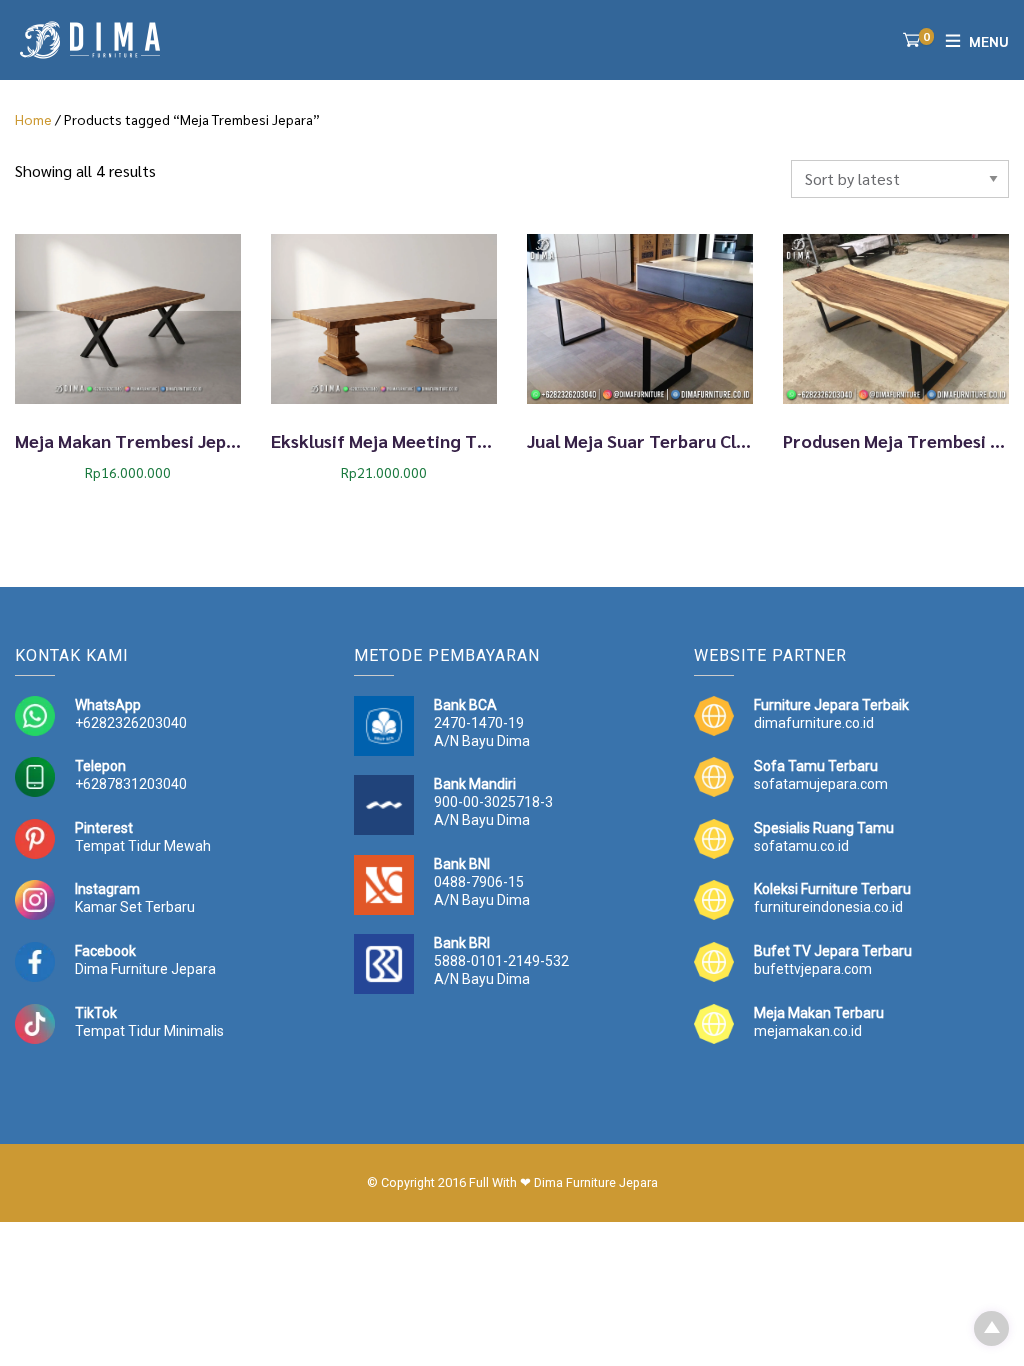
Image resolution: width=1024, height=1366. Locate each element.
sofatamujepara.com (821, 784)
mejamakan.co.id (808, 1031)
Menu (989, 41)
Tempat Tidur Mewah (143, 846)
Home (33, 119)
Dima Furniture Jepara (145, 969)
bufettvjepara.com (813, 969)
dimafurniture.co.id (814, 723)
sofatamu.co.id (801, 846)
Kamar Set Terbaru (135, 907)
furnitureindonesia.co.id (828, 907)
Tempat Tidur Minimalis (149, 1031)
